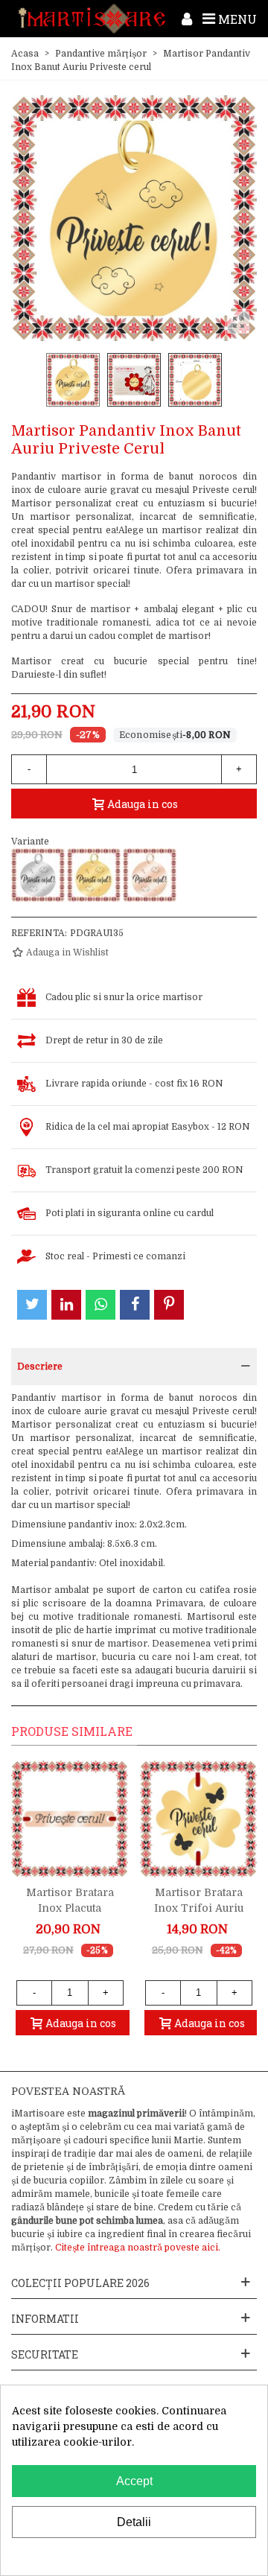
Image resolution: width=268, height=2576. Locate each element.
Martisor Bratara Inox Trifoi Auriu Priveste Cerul (199, 1908)
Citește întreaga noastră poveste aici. (138, 2248)
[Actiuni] (187, 19)
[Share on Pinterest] (169, 1305)
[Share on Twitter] (32, 1305)
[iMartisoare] (92, 19)
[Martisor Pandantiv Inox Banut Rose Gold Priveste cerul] (150, 875)
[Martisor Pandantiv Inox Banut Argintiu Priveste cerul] (38, 875)
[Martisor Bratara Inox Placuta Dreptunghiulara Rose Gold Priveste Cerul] (70, 1819)
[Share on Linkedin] (66, 1305)
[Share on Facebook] (135, 1305)
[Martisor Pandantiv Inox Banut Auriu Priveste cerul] (94, 875)
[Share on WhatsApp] (100, 1305)
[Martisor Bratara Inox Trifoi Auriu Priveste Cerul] (198, 1819)
